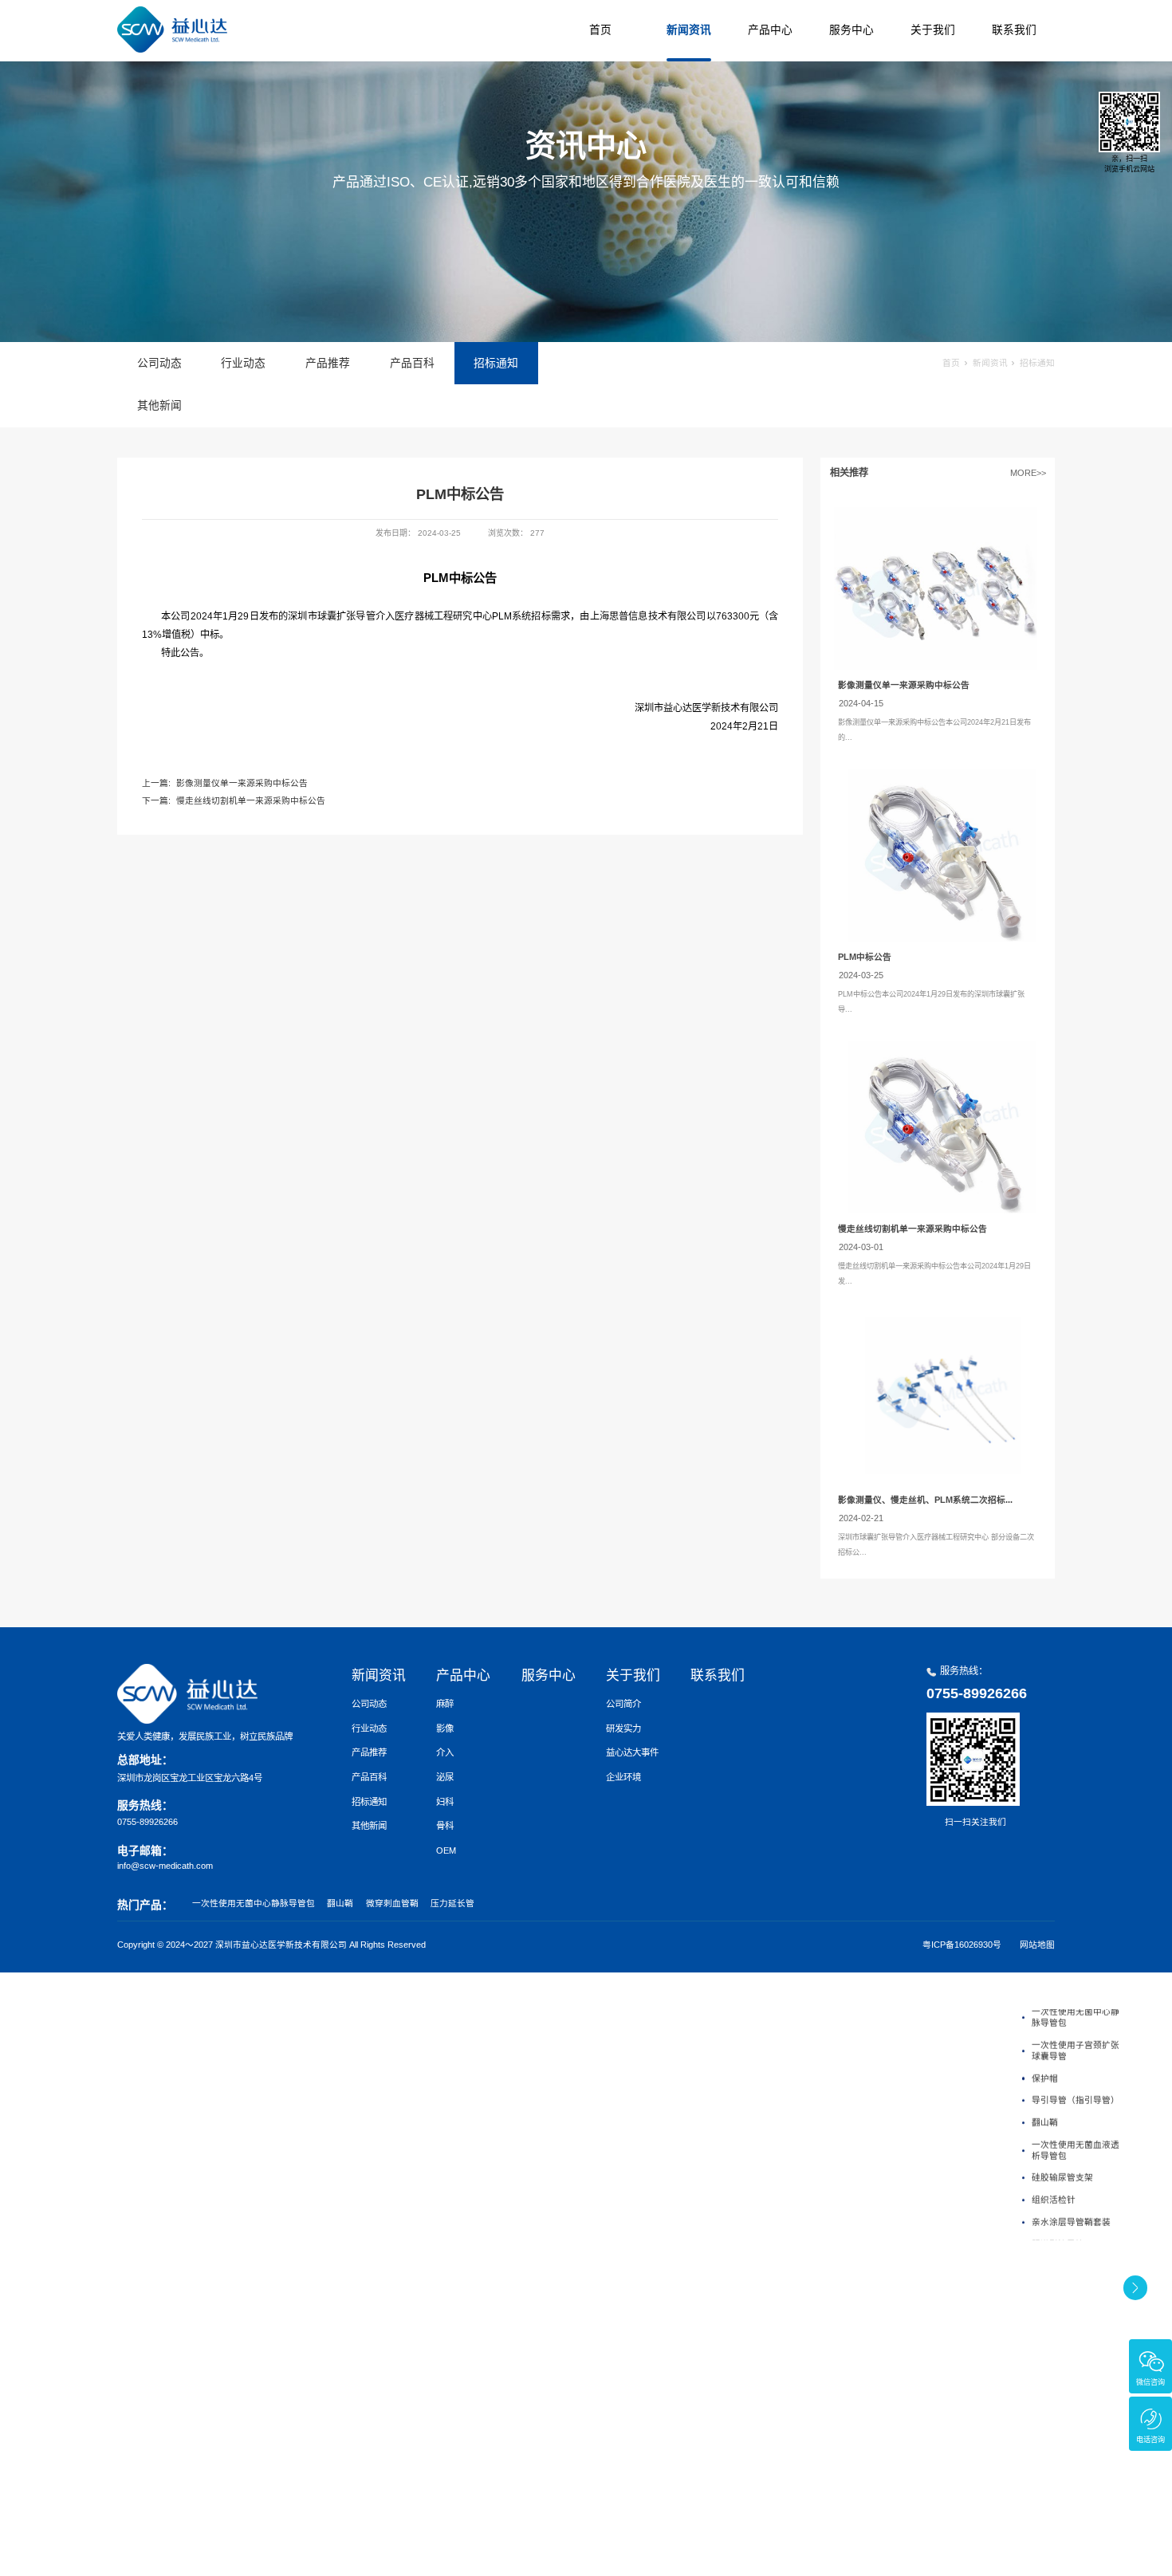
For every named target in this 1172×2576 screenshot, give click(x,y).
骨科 (445, 1826)
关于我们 (933, 30)
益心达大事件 (632, 1752)
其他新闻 (159, 405)
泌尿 (445, 1777)
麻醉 (445, 1704)
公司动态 (159, 363)
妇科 (445, 1802)
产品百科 (412, 363)
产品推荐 (328, 363)
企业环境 (623, 1777)
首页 (600, 30)
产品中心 (770, 30)
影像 (445, 1728)
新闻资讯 (689, 30)
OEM (446, 1850)
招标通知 (496, 363)
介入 (445, 1752)
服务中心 (851, 30)
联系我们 (1014, 30)
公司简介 (623, 1704)
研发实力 (623, 1728)
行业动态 (243, 363)
